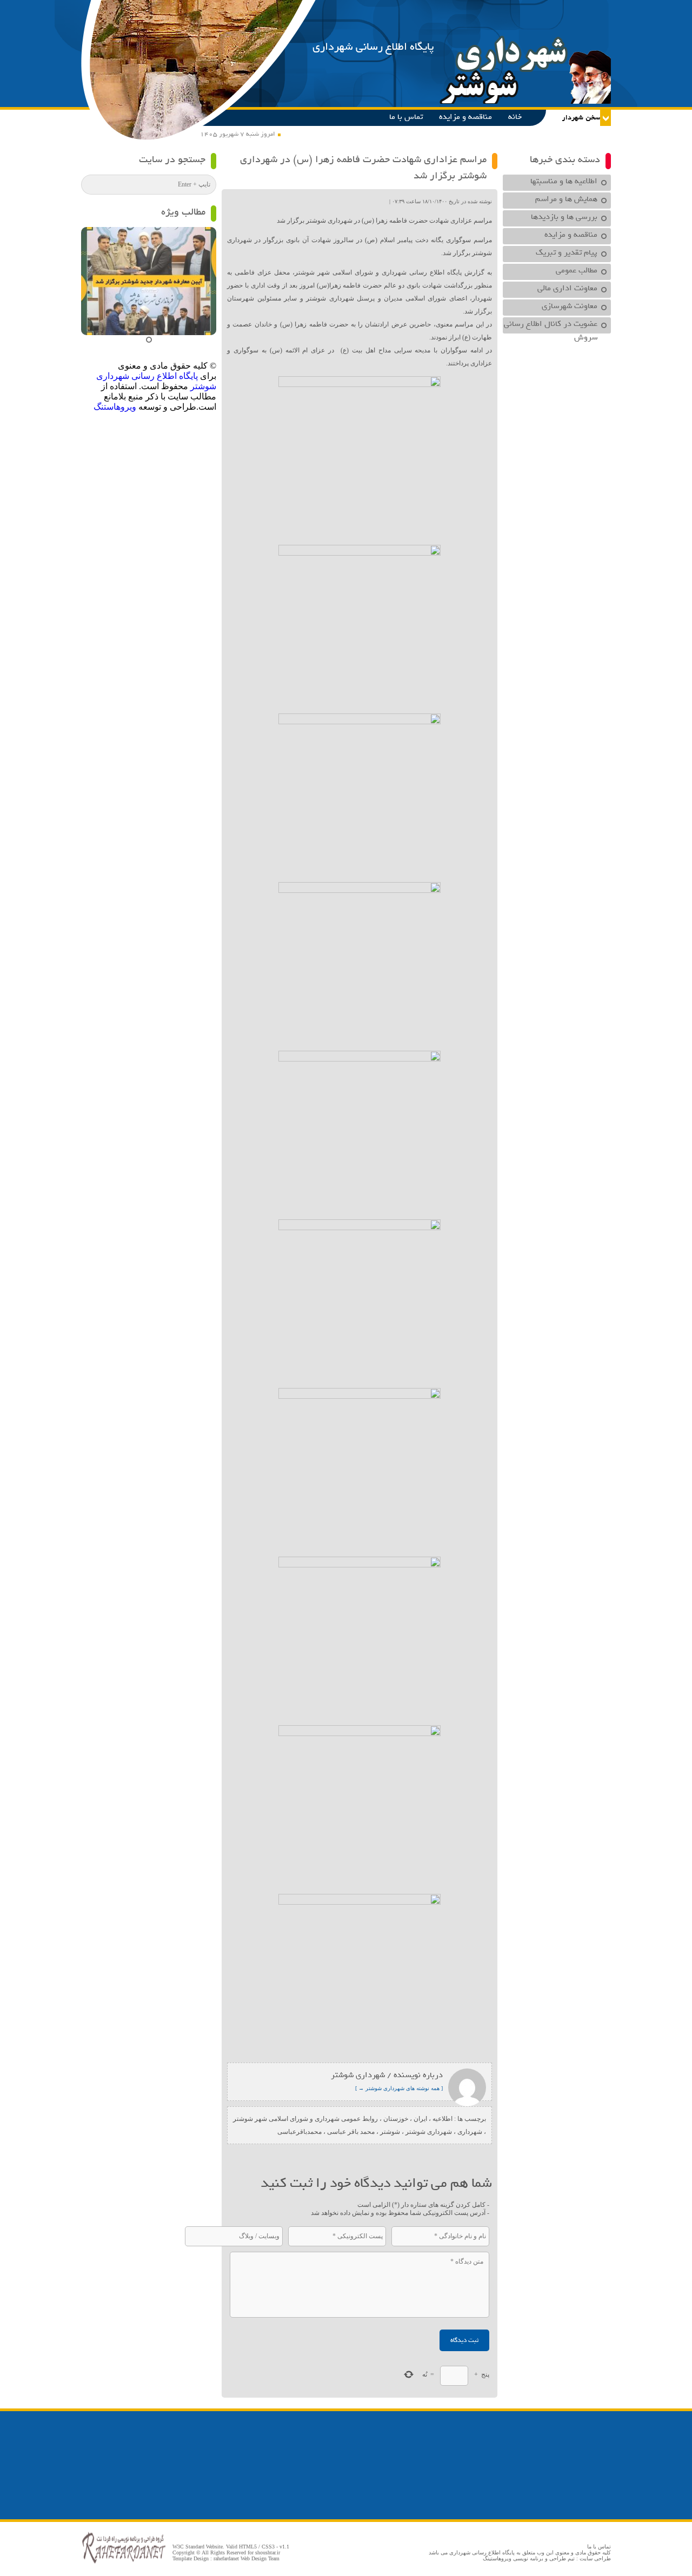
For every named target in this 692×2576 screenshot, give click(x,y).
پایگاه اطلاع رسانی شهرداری (373, 47)
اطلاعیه (443, 2119)
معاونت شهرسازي (570, 306)
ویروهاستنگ (115, 407)
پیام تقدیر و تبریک (567, 252)
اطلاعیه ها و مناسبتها (564, 181)
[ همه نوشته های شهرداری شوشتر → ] (399, 2088)
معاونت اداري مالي (567, 288)
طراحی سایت (595, 2558)
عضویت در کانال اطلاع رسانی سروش (551, 325)
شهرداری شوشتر (429, 2132)
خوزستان (396, 2119)
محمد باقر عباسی (351, 2132)
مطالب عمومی (577, 270)
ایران (420, 2119)
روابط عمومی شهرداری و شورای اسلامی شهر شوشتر (305, 2119)
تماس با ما (406, 117)
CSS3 (268, 2547)
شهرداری (470, 2132)
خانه (515, 117)
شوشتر (390, 2132)
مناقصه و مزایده (465, 117)
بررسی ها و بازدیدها (564, 217)
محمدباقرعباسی (300, 2132)
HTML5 (248, 2547)
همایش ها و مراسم (566, 199)
